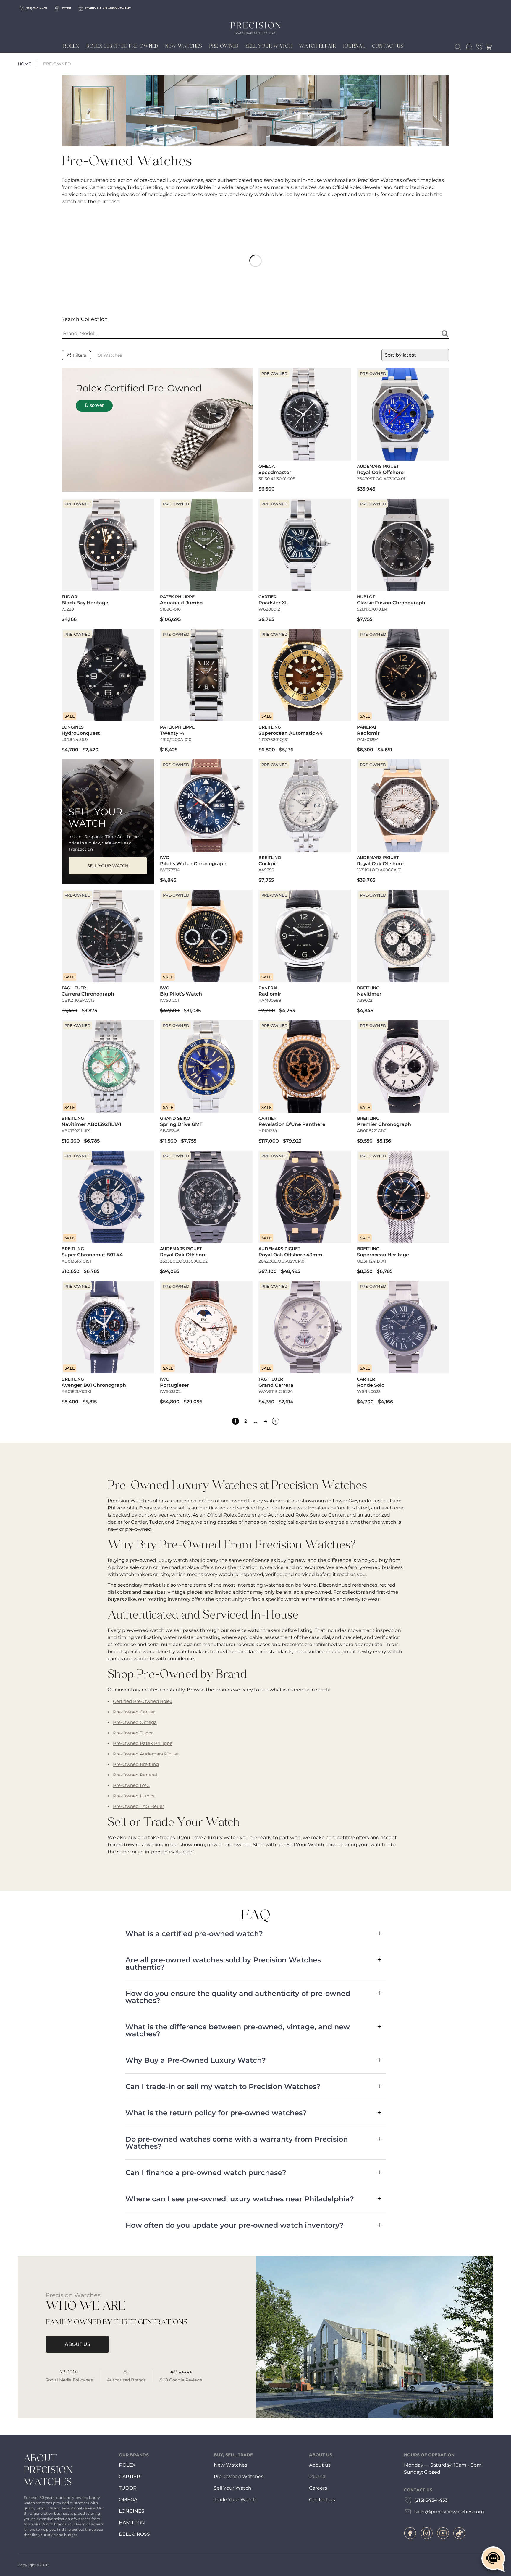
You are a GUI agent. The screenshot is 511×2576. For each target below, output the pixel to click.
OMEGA (128, 2500)
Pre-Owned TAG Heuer (139, 1806)
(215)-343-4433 (37, 8)
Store (66, 8)
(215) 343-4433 (431, 2500)
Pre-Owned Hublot (134, 1796)
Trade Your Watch (235, 2500)
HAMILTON (132, 2523)
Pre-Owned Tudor (133, 1733)
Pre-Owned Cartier (134, 1712)
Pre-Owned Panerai (135, 1775)
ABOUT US (77, 2344)
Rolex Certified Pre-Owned (122, 46)
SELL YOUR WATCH (108, 866)
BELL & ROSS (134, 2534)
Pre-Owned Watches (239, 2477)
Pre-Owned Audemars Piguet (146, 1754)
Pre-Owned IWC (131, 1785)
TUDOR (128, 2488)
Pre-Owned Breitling (136, 1764)
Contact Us (388, 46)
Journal (354, 46)
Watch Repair (317, 46)
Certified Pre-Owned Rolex (143, 1701)
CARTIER (130, 2477)
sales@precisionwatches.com (449, 2512)
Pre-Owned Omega (135, 1722)
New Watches (183, 46)
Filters (80, 355)
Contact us (322, 2500)
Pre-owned (224, 46)
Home (24, 64)
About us (320, 2465)
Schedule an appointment (108, 8)
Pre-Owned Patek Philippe (143, 1743)
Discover (94, 406)
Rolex (71, 46)
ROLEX (127, 2465)
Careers (318, 2488)
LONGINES (132, 2511)
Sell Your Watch (269, 46)
